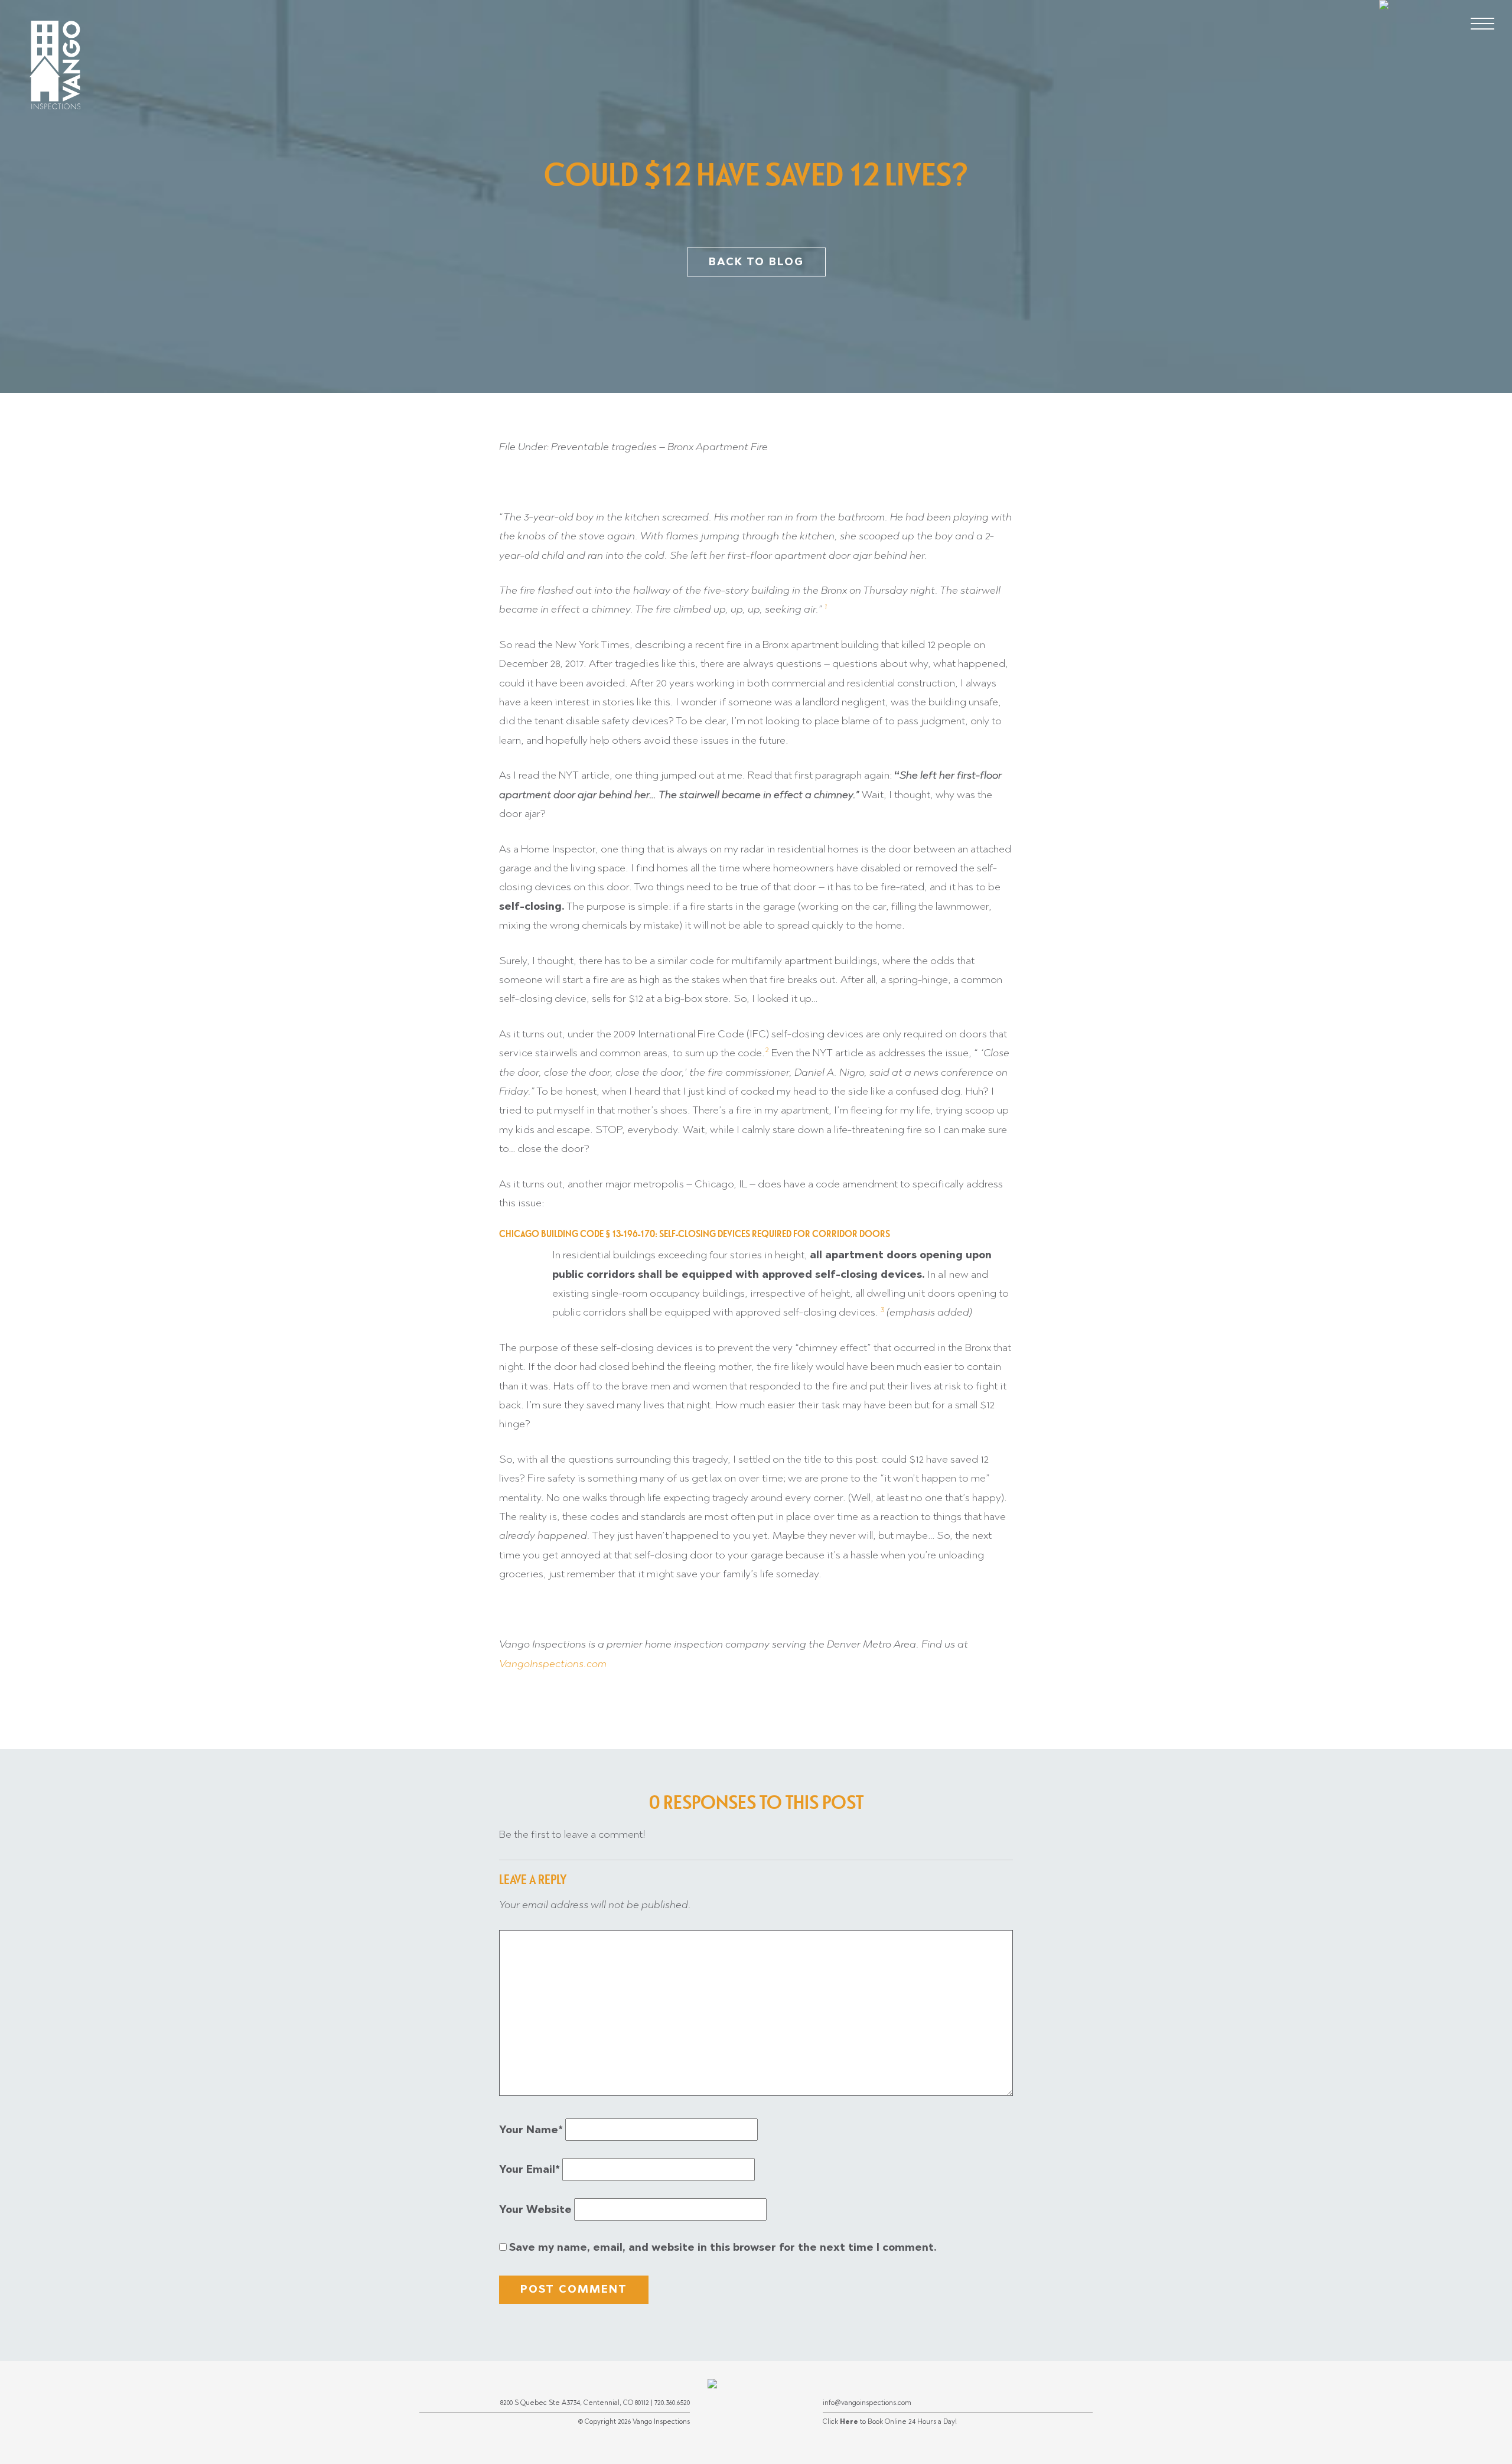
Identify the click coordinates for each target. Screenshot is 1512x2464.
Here (849, 2421)
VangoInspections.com (553, 1664)
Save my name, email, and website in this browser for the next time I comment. (723, 2247)
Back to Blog (756, 262)
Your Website (535, 2209)
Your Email (529, 2169)
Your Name (531, 2130)
